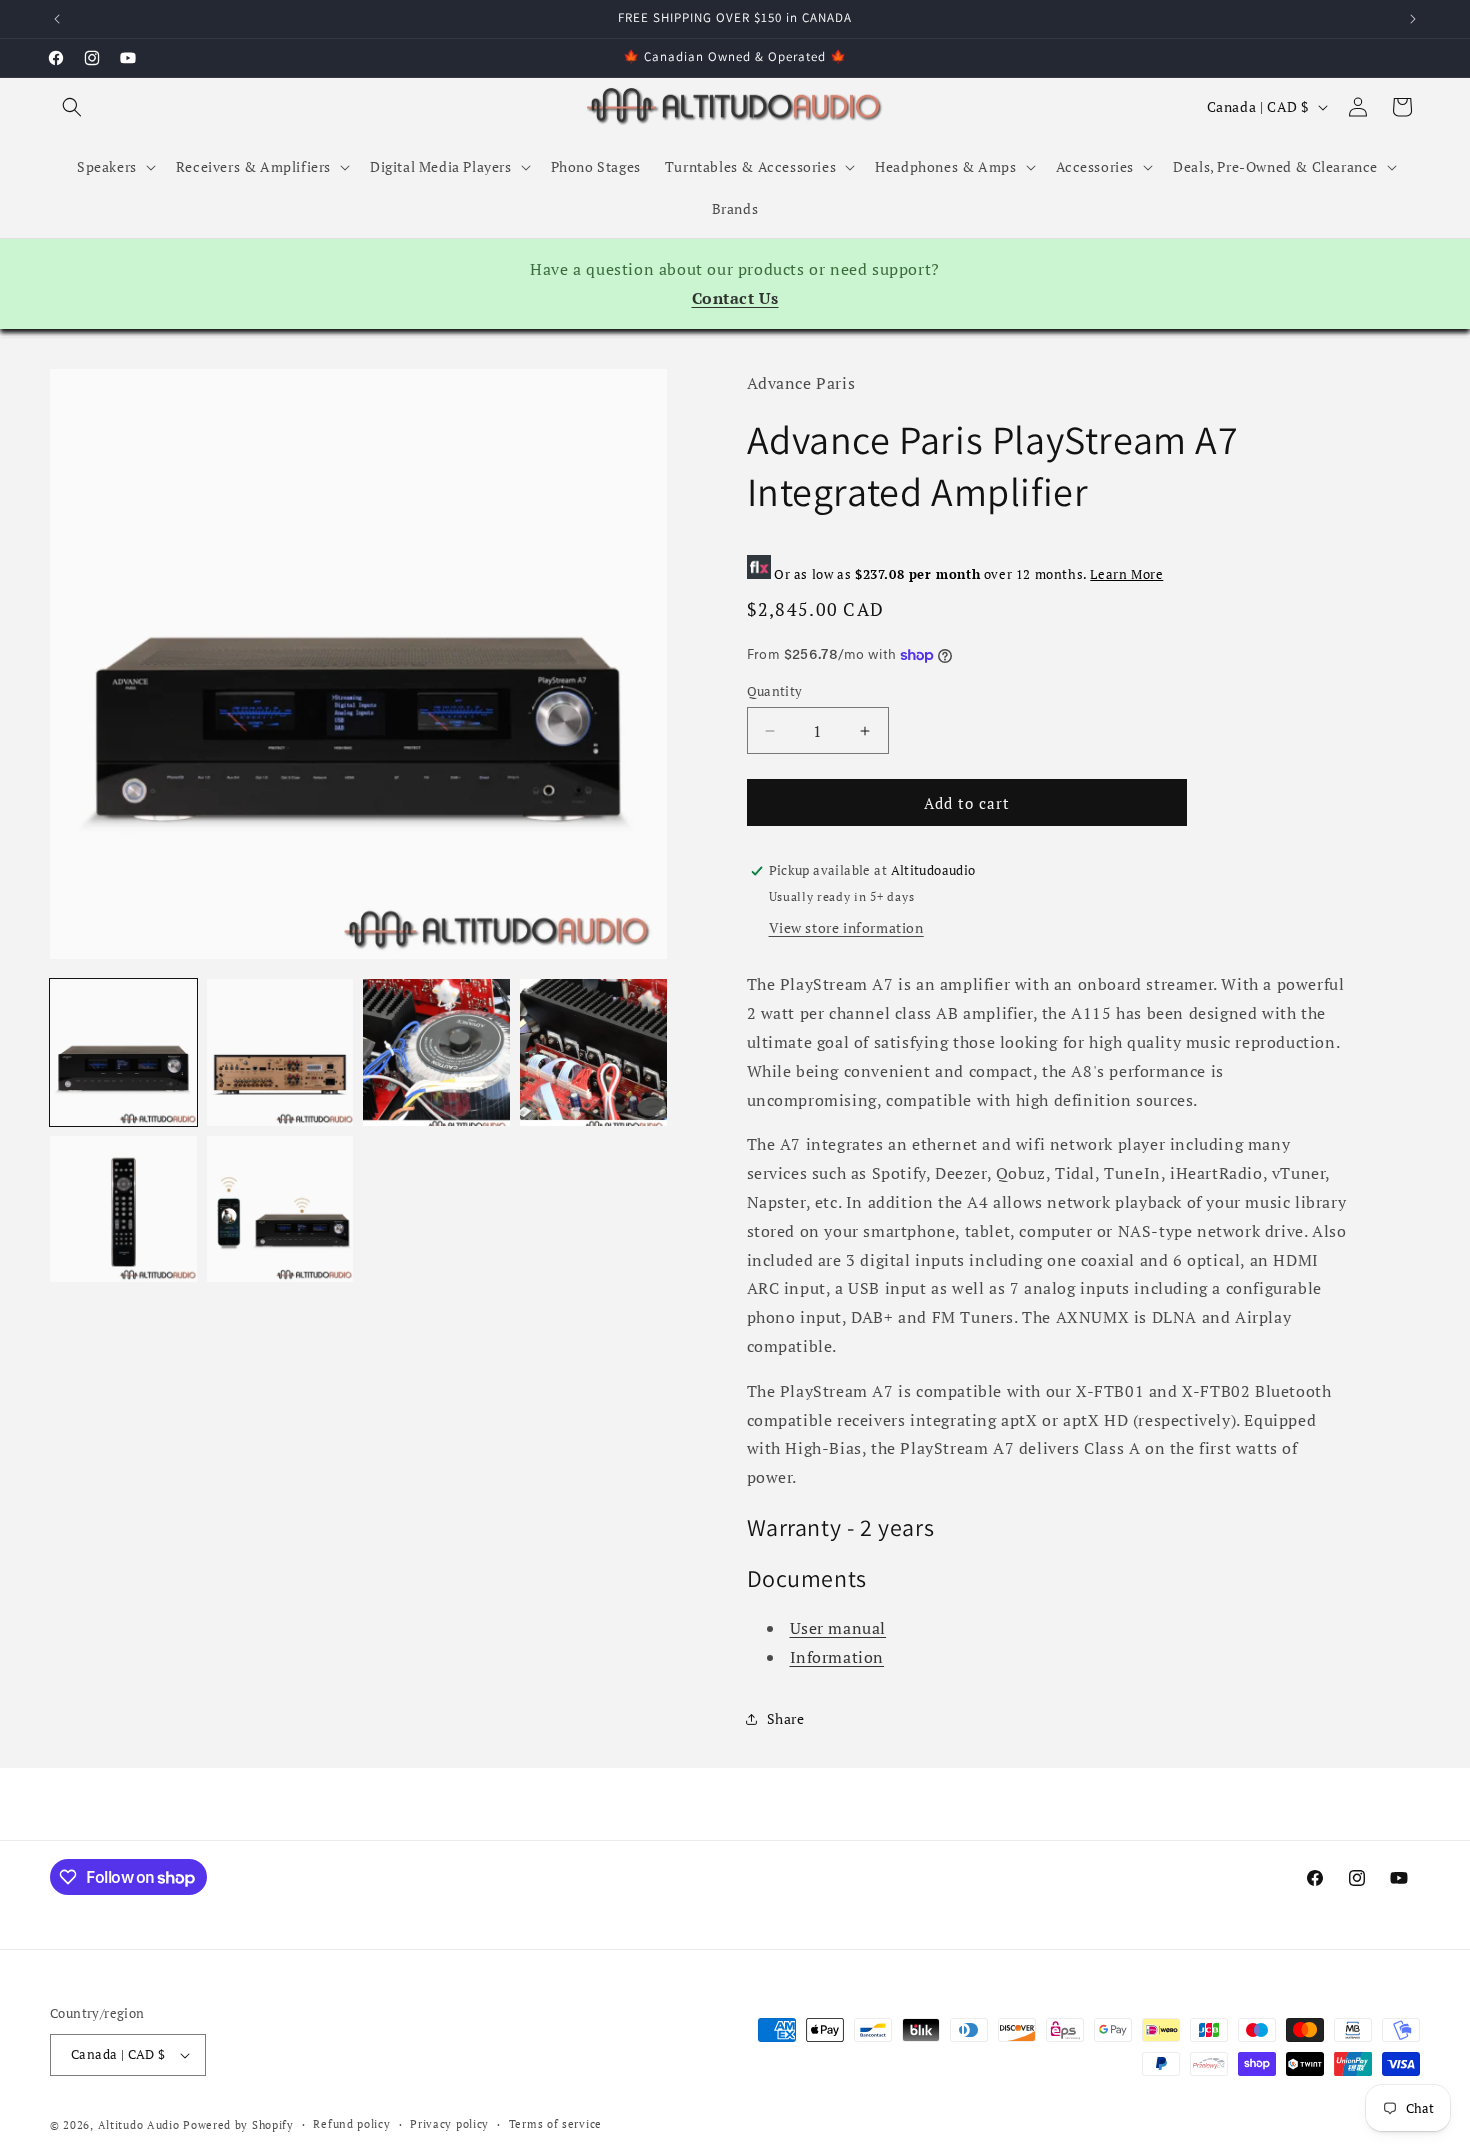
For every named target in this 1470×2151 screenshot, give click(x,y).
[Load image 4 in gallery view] (593, 1052)
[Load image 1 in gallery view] (123, 1052)
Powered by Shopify (238, 2125)
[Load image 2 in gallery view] (280, 1052)
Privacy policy (449, 2124)
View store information (846, 927)
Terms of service (555, 2124)
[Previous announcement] (57, 19)
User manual (838, 1628)
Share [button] (786, 1718)
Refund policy (351, 2124)
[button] (72, 107)
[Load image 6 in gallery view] (280, 1209)
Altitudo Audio (139, 2125)
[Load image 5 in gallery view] (123, 1209)
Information (837, 1657)
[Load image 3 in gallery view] (436, 1052)
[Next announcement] (1413, 19)
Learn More (1126, 574)
